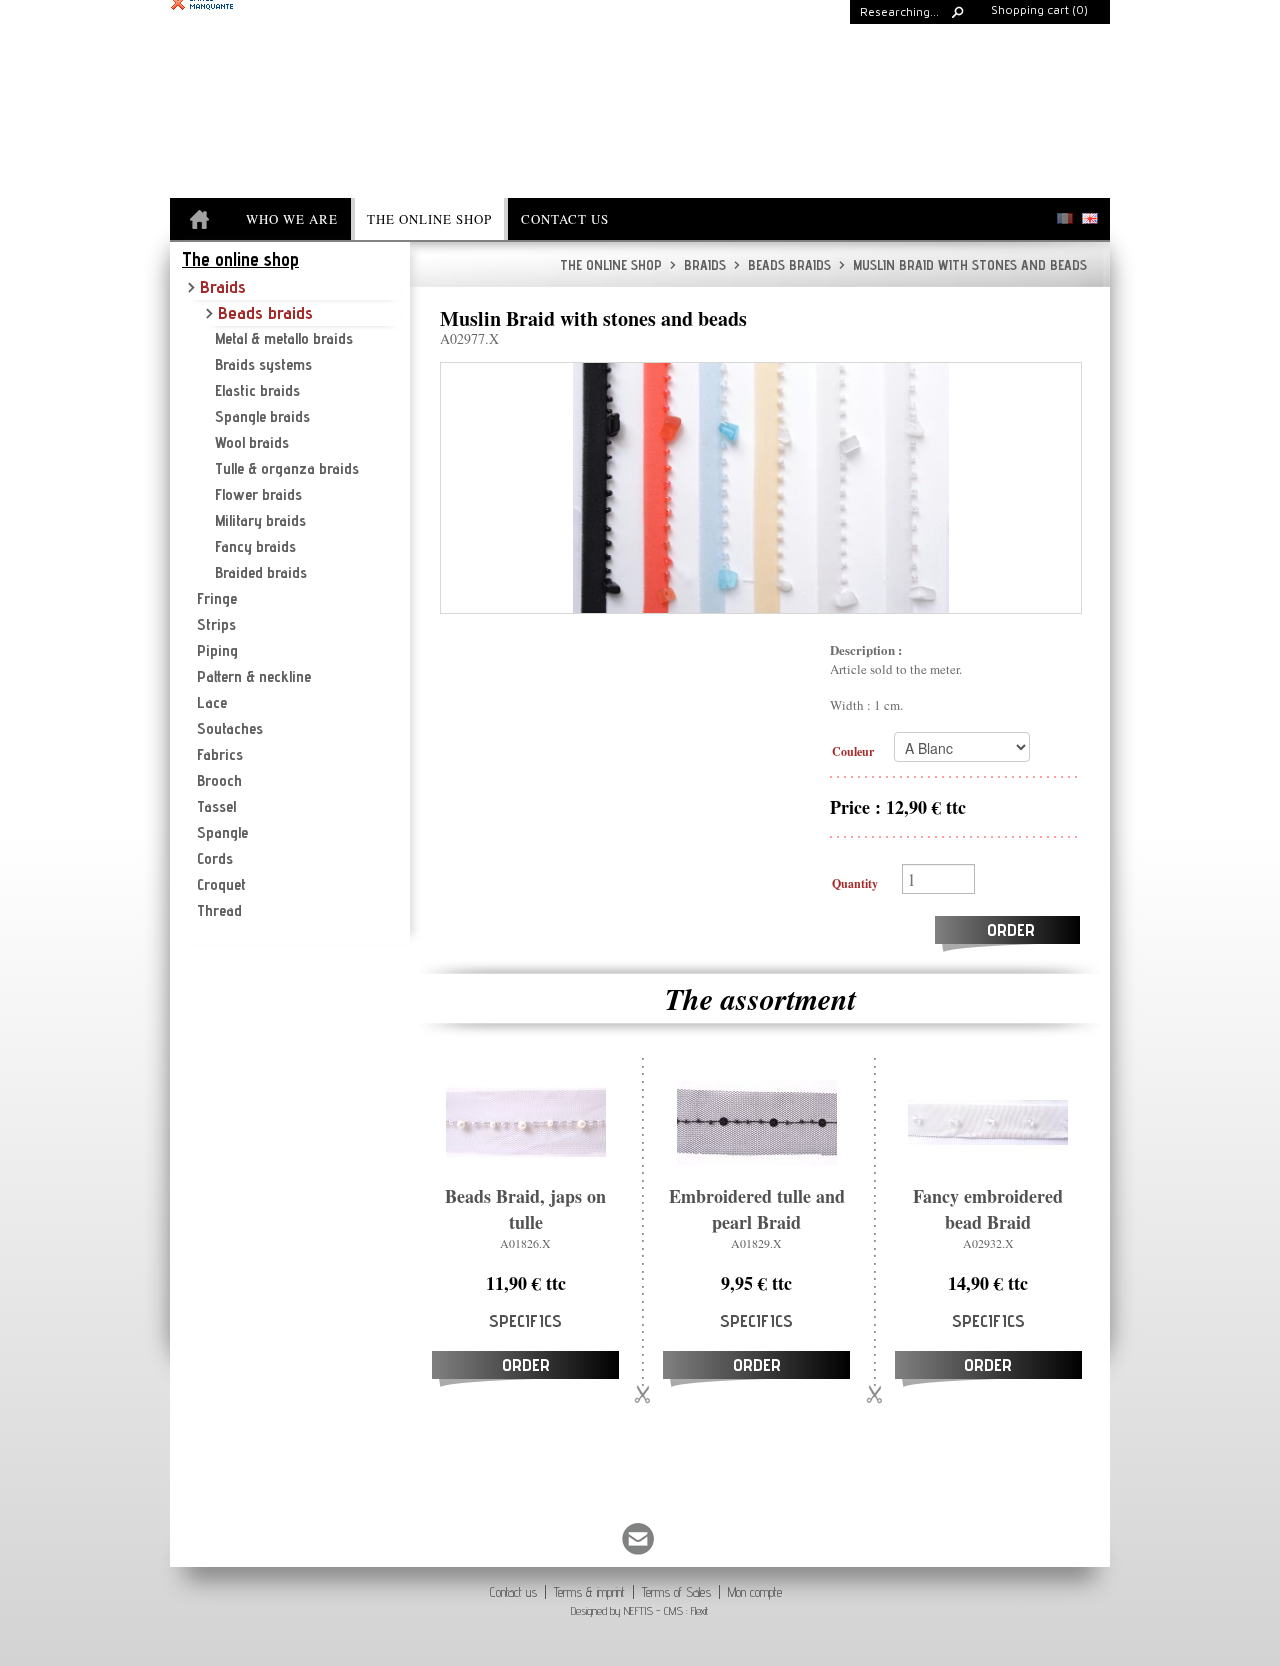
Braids (698, 265)
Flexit (700, 1610)
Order (1011, 929)
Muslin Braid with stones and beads (963, 265)
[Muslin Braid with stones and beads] (761, 488)
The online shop (611, 265)
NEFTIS (638, 1610)
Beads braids (782, 265)
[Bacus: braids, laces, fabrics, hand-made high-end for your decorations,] (201, 221)
